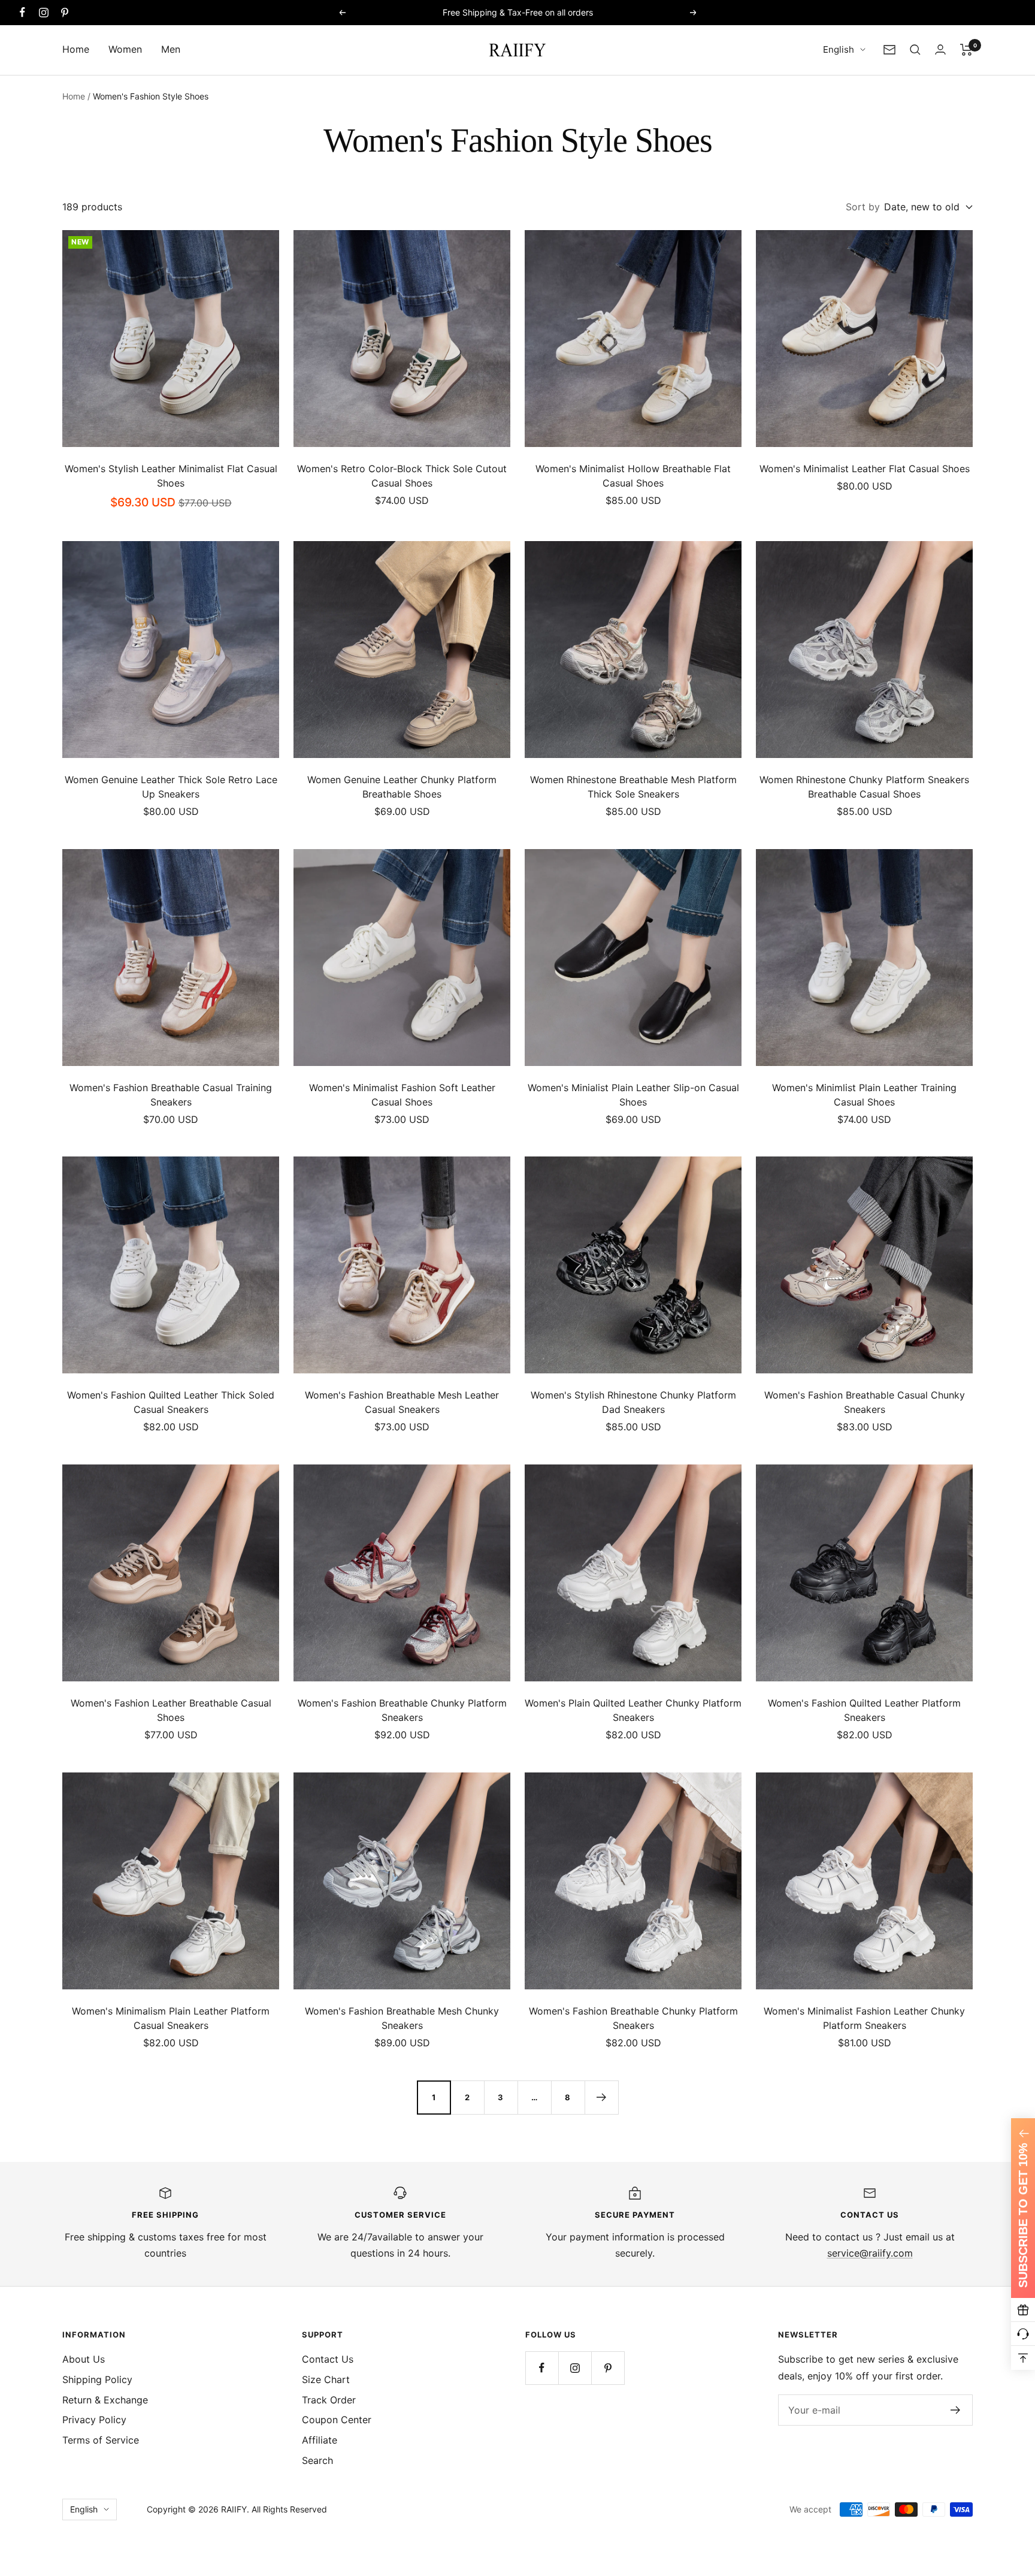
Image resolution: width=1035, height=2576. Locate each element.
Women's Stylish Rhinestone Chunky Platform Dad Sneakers (633, 1402)
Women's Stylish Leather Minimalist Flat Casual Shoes (171, 476)
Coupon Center (337, 2420)
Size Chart (326, 2379)
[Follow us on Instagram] (43, 12)
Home (76, 49)
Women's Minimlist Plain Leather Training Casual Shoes (864, 1095)
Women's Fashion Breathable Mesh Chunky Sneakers (402, 2018)
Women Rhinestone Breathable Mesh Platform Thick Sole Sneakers (633, 787)
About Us (84, 2359)
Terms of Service (101, 2440)
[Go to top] (1023, 2358)
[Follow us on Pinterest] (64, 12)
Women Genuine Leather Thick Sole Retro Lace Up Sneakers (171, 787)
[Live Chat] (1023, 2334)
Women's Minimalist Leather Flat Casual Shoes (865, 469)
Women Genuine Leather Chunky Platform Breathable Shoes (402, 787)
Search (317, 2460)
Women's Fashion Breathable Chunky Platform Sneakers (402, 1710)
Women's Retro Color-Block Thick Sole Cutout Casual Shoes (402, 476)
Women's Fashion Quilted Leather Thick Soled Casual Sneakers (171, 1402)
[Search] (915, 50)
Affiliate (320, 2440)
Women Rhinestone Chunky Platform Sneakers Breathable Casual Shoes (864, 787)
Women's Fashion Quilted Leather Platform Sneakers (864, 1710)
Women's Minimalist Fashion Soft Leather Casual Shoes (402, 1095)
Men (171, 49)
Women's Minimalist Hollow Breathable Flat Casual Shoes (633, 476)
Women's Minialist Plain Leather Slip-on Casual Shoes (633, 1095)
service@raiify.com (870, 2253)
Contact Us (328, 2359)
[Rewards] (1023, 2310)
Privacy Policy (94, 2420)
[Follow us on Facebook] (22, 12)
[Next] (601, 2097)
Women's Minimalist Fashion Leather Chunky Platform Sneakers (864, 2018)
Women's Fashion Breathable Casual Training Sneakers (171, 1095)
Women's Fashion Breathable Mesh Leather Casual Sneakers (402, 1402)
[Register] (956, 2410)
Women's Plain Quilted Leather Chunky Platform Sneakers (633, 1710)
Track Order (329, 2400)
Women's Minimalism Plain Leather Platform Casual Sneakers (171, 2018)
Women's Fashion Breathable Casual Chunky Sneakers (865, 1402)
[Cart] (966, 50)
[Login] (940, 49)
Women (125, 49)
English (839, 49)
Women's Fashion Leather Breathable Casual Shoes (171, 1710)
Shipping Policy (97, 2379)
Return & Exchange (105, 2400)
